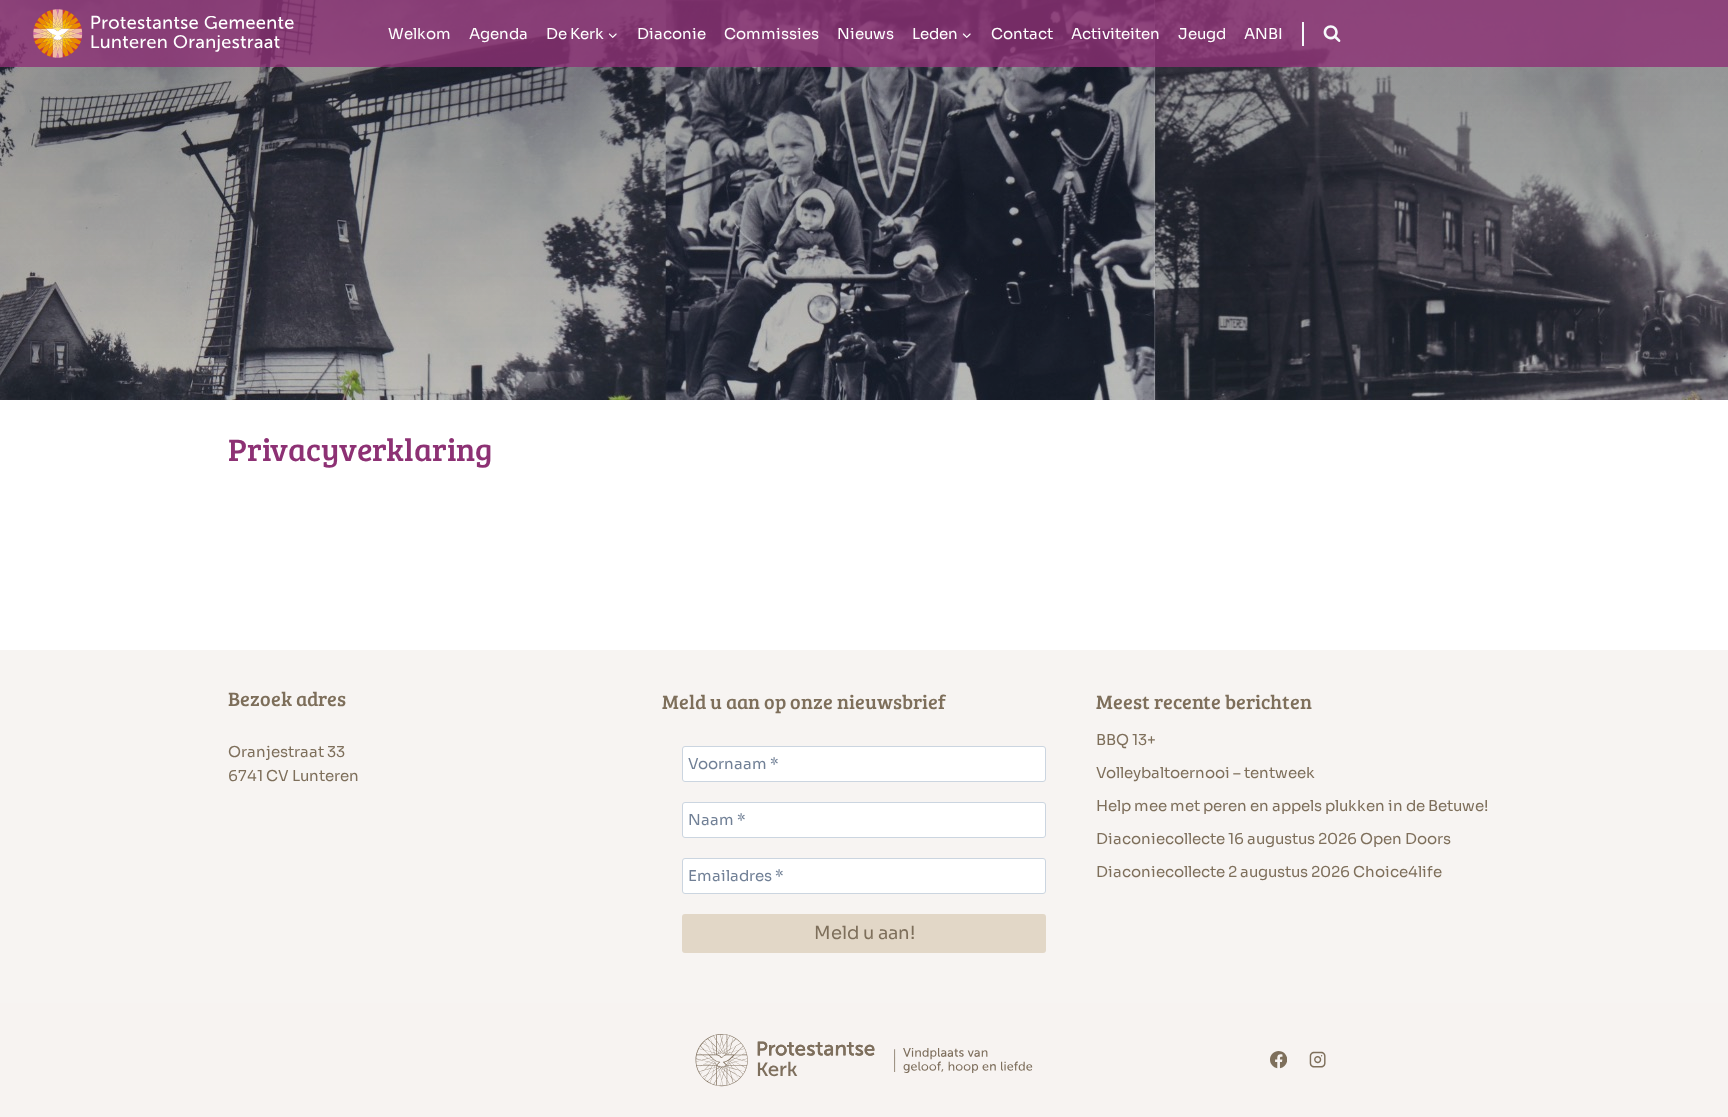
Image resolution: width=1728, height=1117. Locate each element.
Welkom (419, 33)
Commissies (771, 33)
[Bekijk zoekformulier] (1332, 34)
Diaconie (671, 33)
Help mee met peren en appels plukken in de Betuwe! (1292, 805)
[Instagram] (1318, 1060)
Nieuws (865, 33)
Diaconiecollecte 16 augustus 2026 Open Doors (1273, 838)
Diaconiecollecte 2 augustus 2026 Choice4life (1269, 871)
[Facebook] (1278, 1060)
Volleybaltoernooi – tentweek (1205, 772)
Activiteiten (1115, 33)
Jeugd (1202, 33)
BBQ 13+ (1126, 739)
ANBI (1263, 33)
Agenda (498, 33)
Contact (1022, 33)
